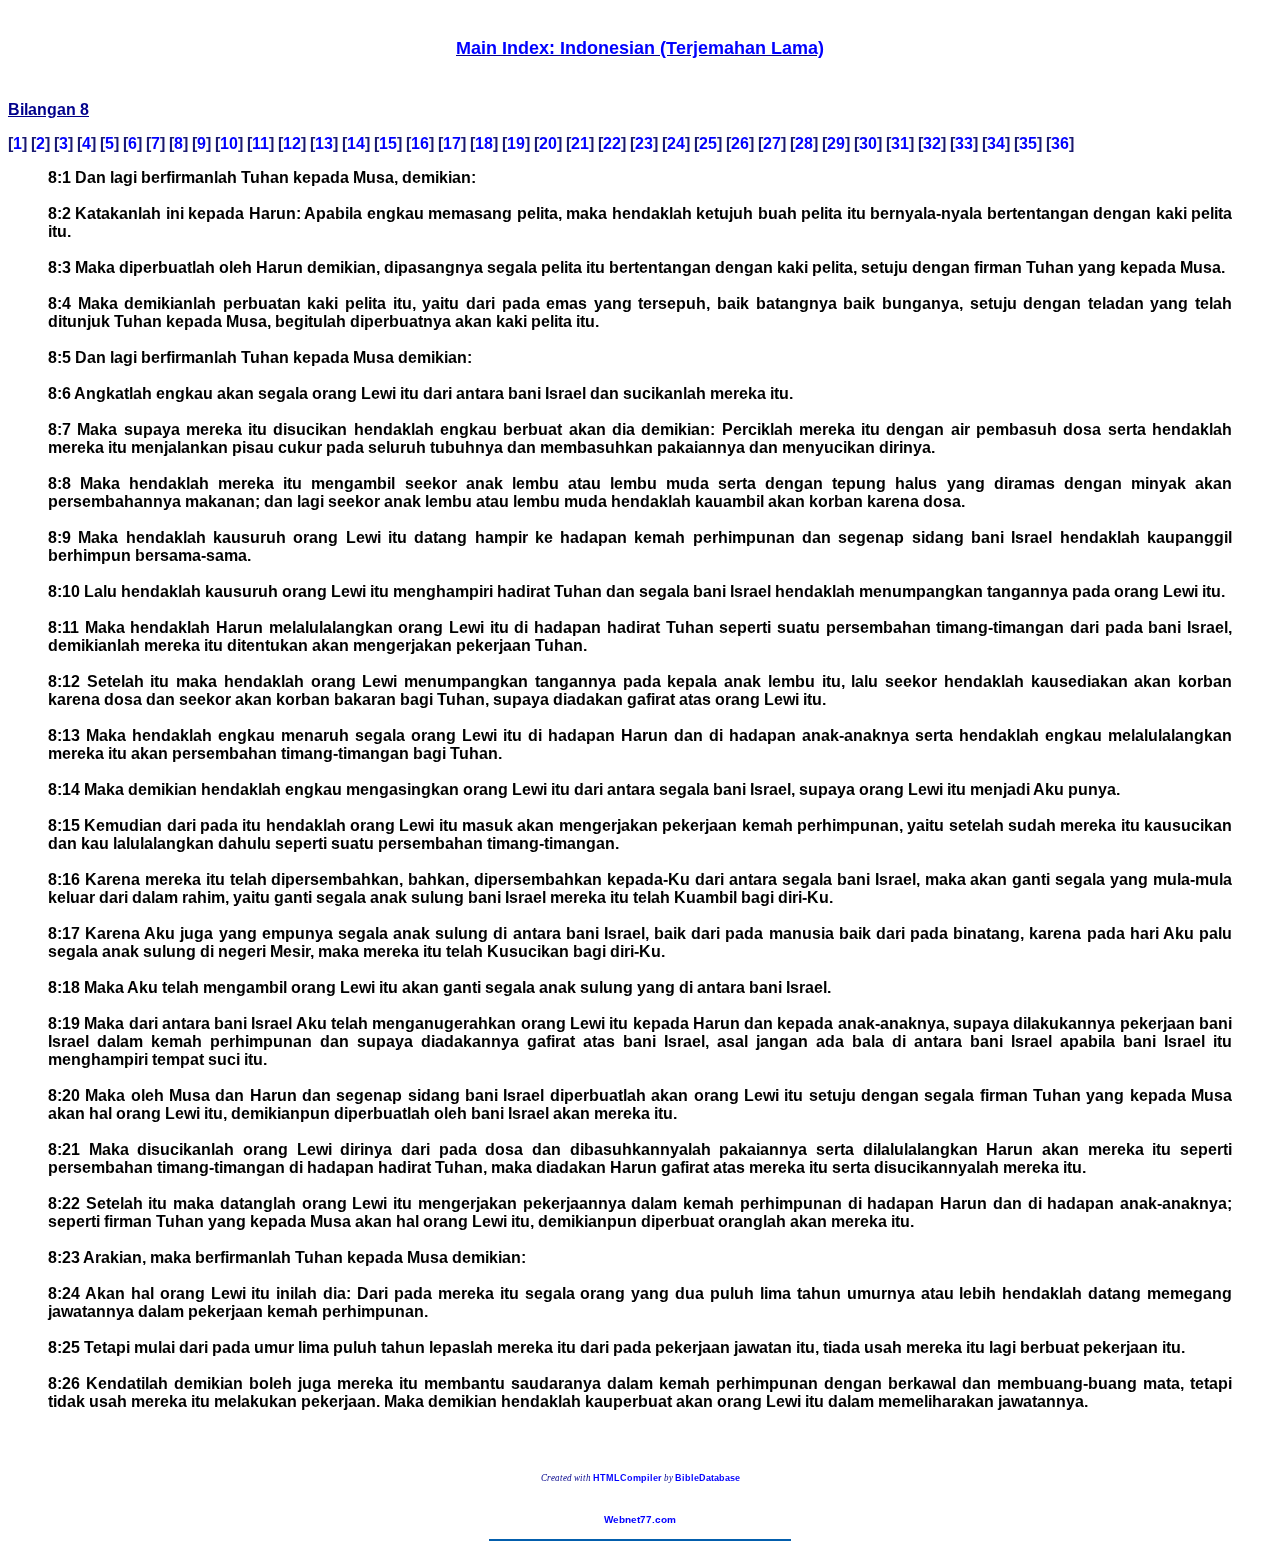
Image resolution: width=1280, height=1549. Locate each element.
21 (580, 143)
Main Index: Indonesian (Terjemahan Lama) (640, 48)
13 (324, 143)
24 (676, 143)
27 (772, 143)
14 (356, 143)
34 (996, 143)
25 (708, 143)
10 (229, 143)
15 (388, 143)
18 (484, 143)
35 (1028, 143)
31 (900, 143)
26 (740, 143)
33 (964, 143)
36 (1060, 143)
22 (612, 143)
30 (868, 143)
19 (516, 143)
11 (260, 143)
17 (452, 143)
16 (420, 143)
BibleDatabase (707, 1478)
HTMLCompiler (627, 1478)
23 (644, 143)
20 (548, 143)
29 (836, 143)
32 (932, 143)
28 (804, 143)
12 (292, 143)
